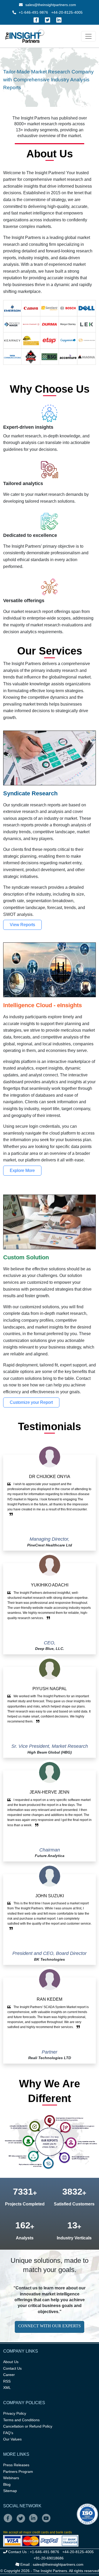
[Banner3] (54, 86)
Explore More (22, 1170)
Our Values (12, 2439)
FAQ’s (8, 2433)
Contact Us (12, 2368)
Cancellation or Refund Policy (28, 2426)
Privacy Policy (15, 2413)
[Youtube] (47, 2522)
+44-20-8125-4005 (67, 12)
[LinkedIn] (59, 20)
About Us (11, 2362)
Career (9, 2375)
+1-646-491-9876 (33, 12)
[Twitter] (48, 20)
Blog (7, 2484)
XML (7, 2388)
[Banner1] (35, 86)
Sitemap (10, 2491)
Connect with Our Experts (49, 2326)
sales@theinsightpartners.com (50, 5)
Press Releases (16, 2465)
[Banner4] (64, 86)
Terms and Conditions (21, 2420)
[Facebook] (36, 20)
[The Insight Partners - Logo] (25, 36)
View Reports (22, 925)
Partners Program (18, 2472)
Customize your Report (31, 1402)
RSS (7, 2381)
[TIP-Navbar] (88, 36)
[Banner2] (45, 86)
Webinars (11, 2478)
